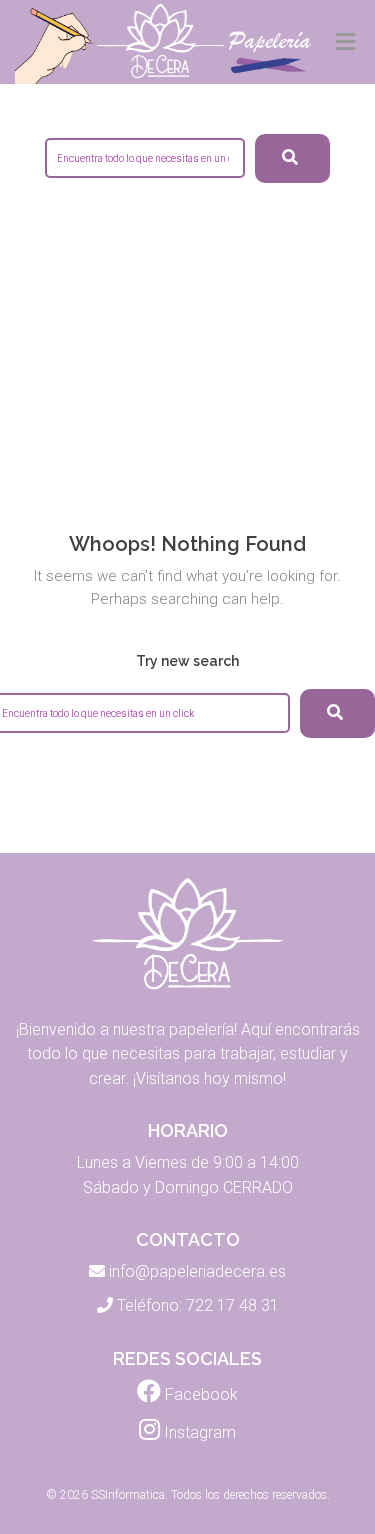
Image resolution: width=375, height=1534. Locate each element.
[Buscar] (337, 713)
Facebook (199, 1394)
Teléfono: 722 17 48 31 (198, 1305)
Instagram (198, 1432)
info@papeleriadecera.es (197, 1271)
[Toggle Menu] (345, 43)
